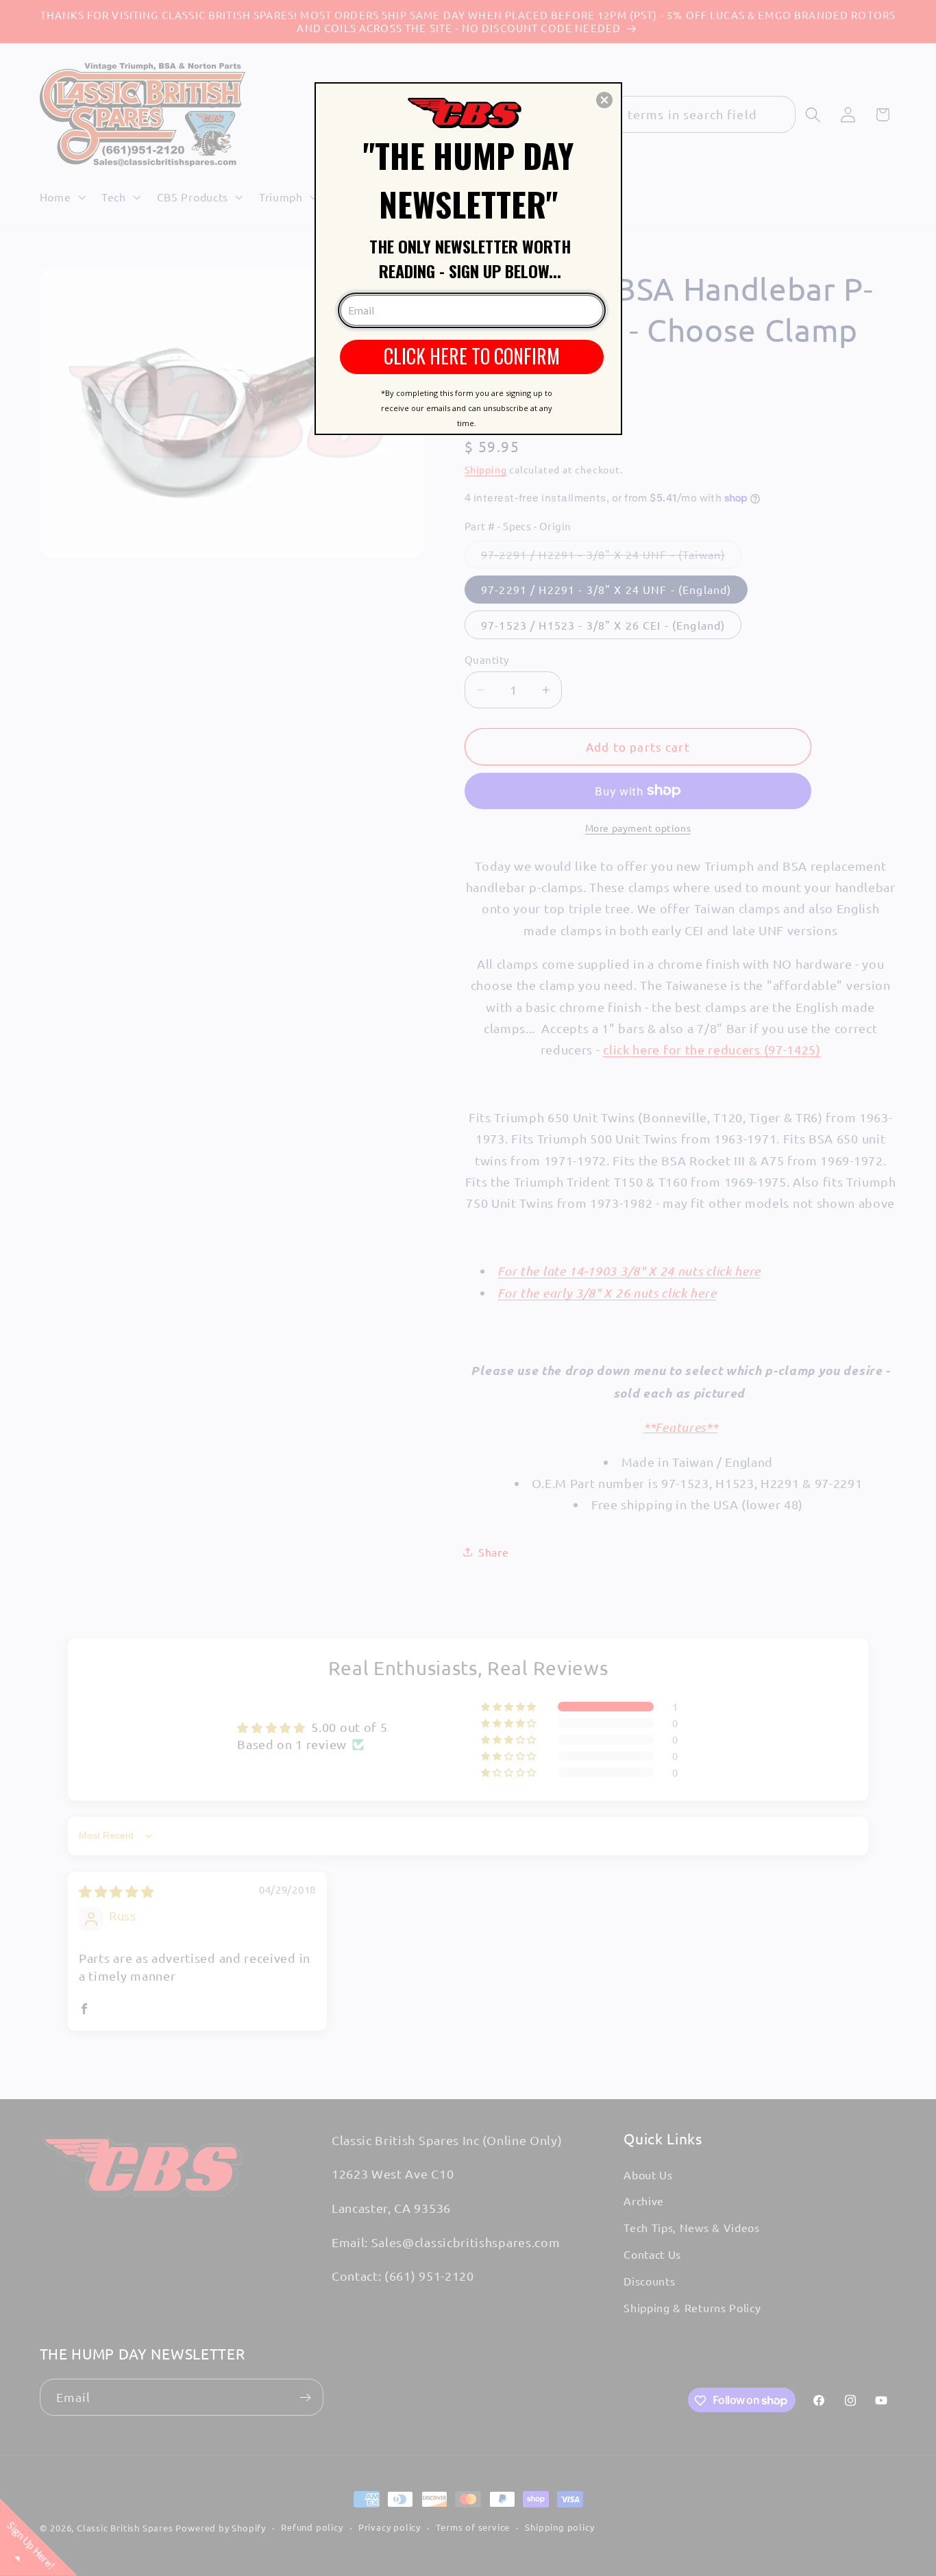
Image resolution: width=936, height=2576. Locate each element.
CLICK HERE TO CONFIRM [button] (472, 356)
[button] (604, 100)
